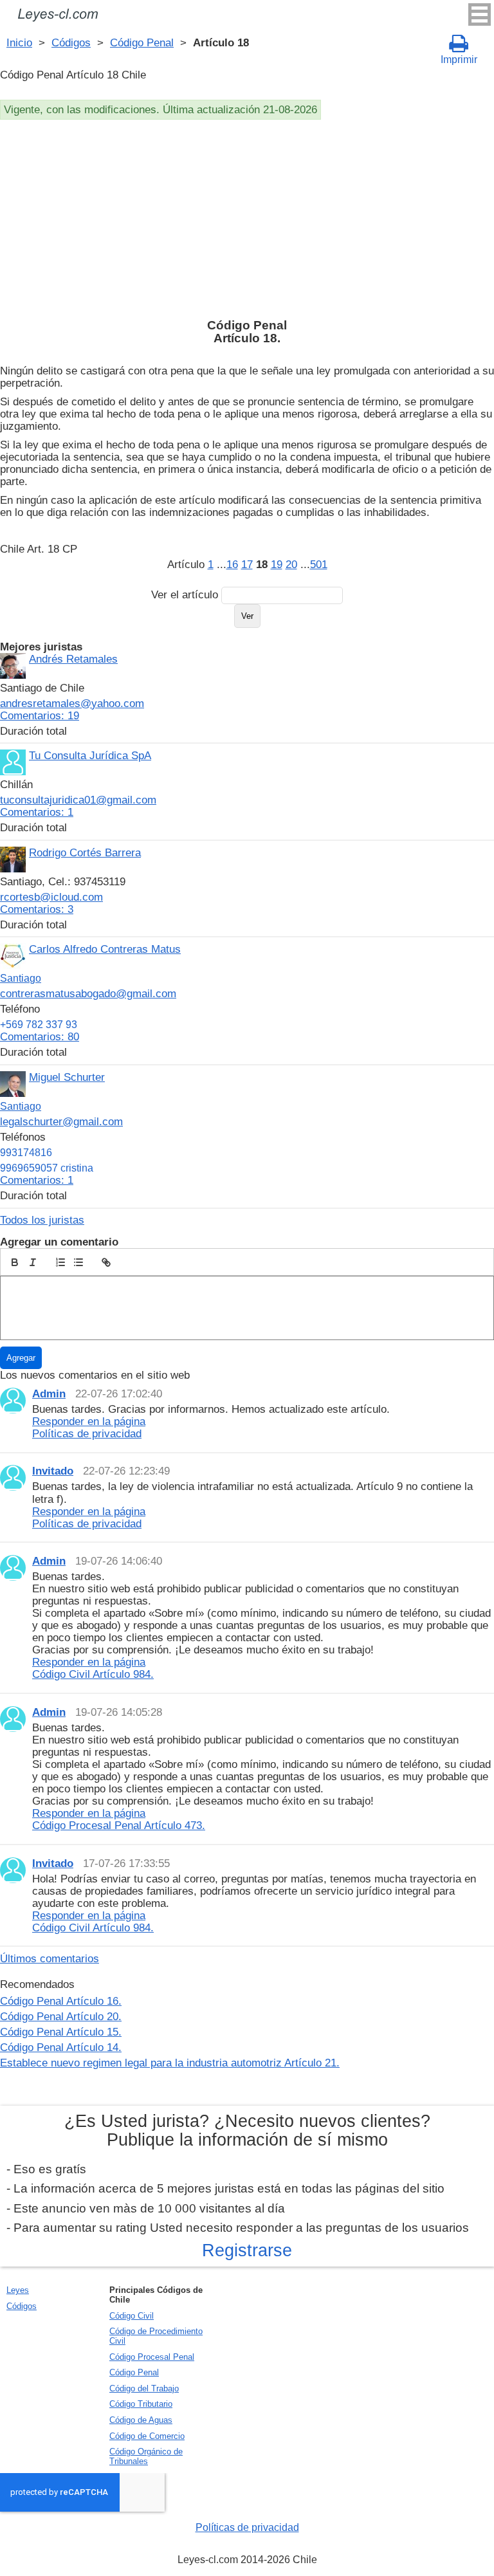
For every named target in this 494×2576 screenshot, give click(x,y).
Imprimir (459, 60)
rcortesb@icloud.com (51, 897)
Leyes (18, 2290)
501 (319, 564)
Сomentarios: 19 (40, 715)
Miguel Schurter (67, 1077)
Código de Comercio (147, 2436)
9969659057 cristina (47, 1168)
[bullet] (78, 1262)
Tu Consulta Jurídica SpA (90, 755)
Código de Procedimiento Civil (156, 2336)
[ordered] (60, 1262)
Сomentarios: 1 (37, 812)
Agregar (21, 1358)
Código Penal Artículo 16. (61, 2001)
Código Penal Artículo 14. (61, 2047)
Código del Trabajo (144, 2388)
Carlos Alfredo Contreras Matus (105, 949)
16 (232, 564)
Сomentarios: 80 (40, 1036)
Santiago (21, 978)
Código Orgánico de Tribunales (146, 2456)
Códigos (71, 42)
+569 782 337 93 (39, 1025)
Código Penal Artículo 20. (61, 2016)
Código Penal (142, 42)
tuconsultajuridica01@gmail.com (78, 800)
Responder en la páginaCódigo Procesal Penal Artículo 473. (119, 1819)
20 (291, 564)
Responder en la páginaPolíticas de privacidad (89, 1427)
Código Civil (132, 2316)
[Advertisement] (247, 216)
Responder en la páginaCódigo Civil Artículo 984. (93, 1668)
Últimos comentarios (50, 1958)
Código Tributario (141, 2404)
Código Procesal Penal (152, 2357)
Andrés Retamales (73, 659)
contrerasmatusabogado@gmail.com (88, 993)
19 (277, 564)
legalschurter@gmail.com (61, 1121)
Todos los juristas (42, 1220)
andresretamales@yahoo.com (72, 703)
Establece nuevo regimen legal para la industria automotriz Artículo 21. (170, 2063)
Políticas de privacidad (247, 2527)
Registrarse (247, 2250)
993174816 (26, 1153)
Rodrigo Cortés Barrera (85, 852)
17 (247, 564)
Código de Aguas (141, 2420)
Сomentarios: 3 (37, 909)
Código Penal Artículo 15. (61, 2032)
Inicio (19, 42)
